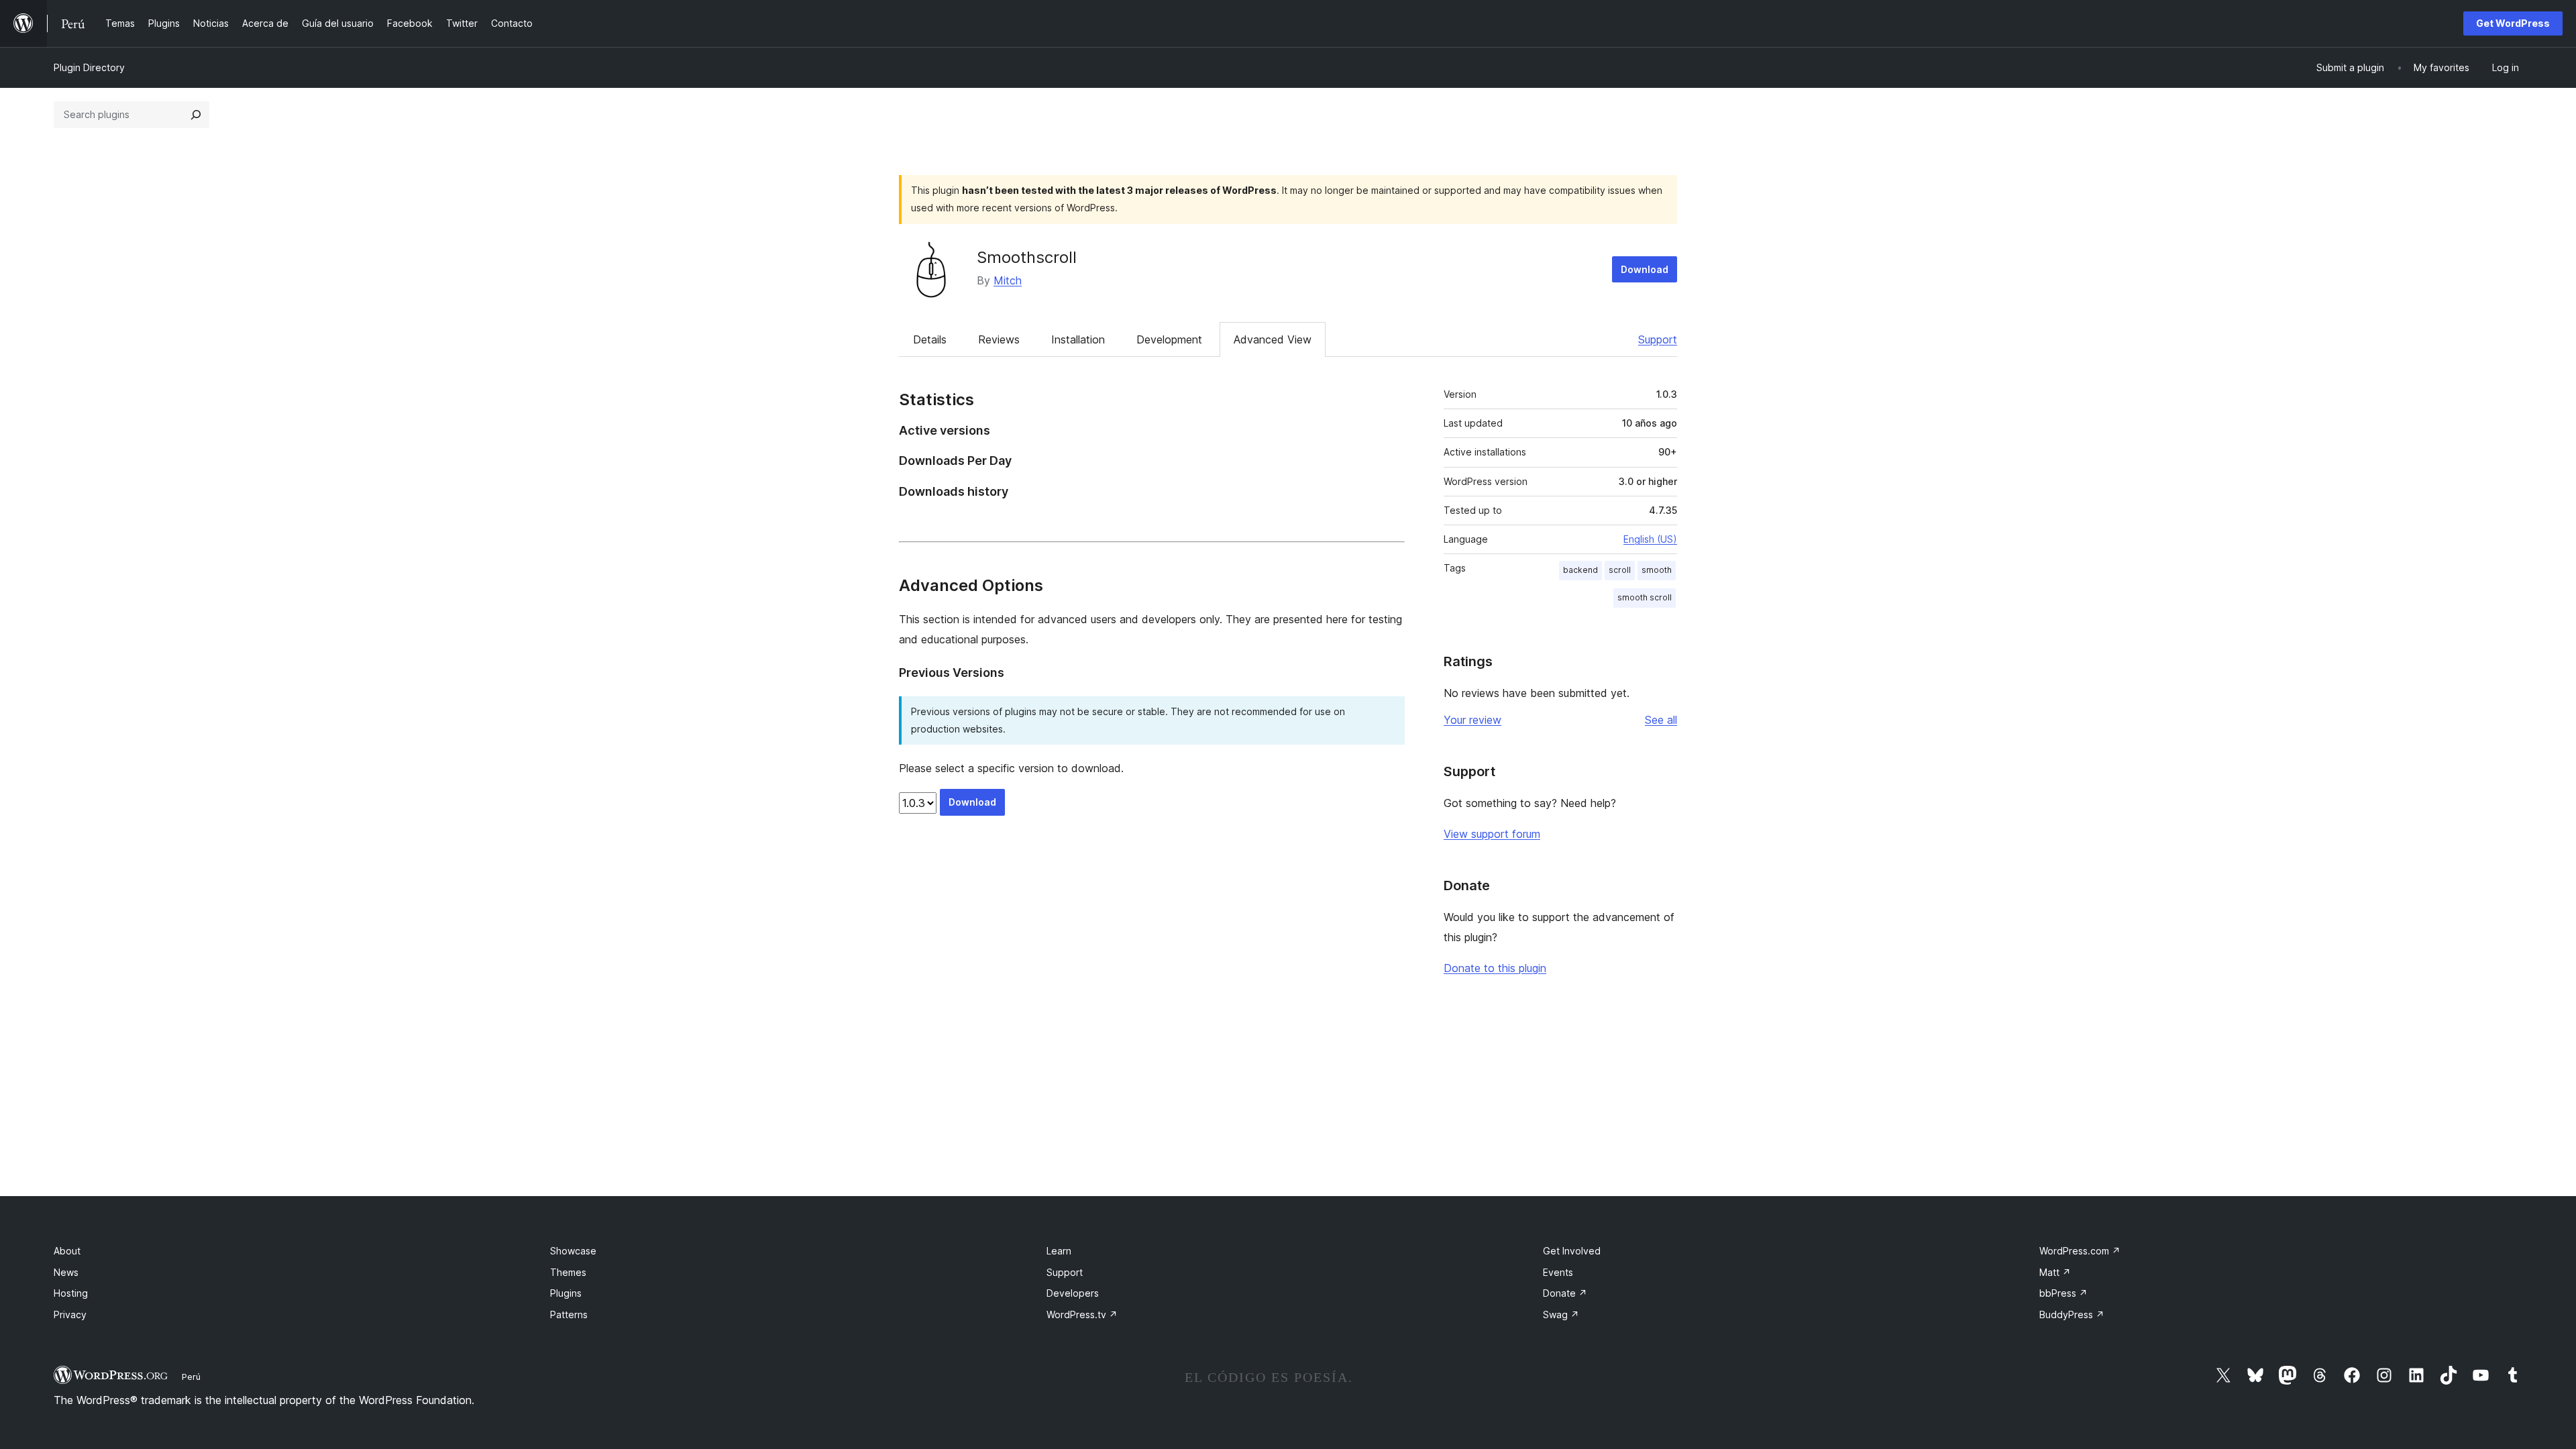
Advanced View (1273, 339)
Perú (191, 1377)
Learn (1059, 1251)
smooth (1657, 570)
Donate (1565, 1293)
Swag (1561, 1314)
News (66, 1272)
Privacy (70, 1314)
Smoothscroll (1027, 257)
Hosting (71, 1293)
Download (1645, 269)
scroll (1620, 570)
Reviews (999, 339)
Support (1658, 339)
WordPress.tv (1082, 1314)
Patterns (569, 1314)
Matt (2055, 1272)
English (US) (1650, 539)
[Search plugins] (196, 115)
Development (1169, 339)
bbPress (2063, 1293)
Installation (1078, 339)
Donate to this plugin (1495, 968)
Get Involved (1572, 1251)
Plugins (566, 1293)
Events (1558, 1272)
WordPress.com (2080, 1251)
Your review (1472, 720)
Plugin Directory (89, 67)
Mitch (1008, 280)
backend (1580, 570)
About (67, 1251)
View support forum (1492, 834)
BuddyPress (2072, 1314)
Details (930, 339)
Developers (1073, 1293)
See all (1661, 720)
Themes (568, 1272)
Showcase (573, 1251)
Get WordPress (2513, 23)
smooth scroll (1645, 597)
